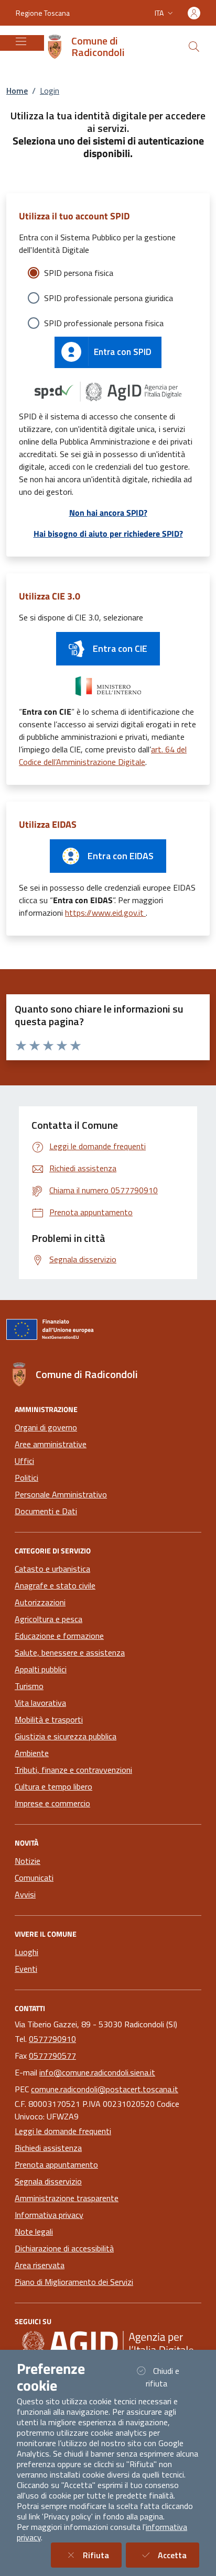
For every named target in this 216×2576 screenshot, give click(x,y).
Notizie (28, 1861)
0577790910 (52, 2039)
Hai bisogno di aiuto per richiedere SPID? (108, 534)
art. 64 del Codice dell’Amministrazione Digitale (103, 756)
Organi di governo (46, 1427)
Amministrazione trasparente (67, 2198)
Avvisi (25, 1894)
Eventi (26, 1969)
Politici (26, 1478)
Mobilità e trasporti (49, 1719)
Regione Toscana (43, 13)
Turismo (29, 1686)
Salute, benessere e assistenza (70, 1652)
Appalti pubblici (41, 1669)
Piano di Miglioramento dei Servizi (74, 2282)
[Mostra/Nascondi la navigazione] (21, 41)
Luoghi (26, 1952)
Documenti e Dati (46, 1511)
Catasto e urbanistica (52, 1569)
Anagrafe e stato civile (55, 1585)
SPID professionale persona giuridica (109, 298)
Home (17, 91)
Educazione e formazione (59, 1636)
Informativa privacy (49, 2215)
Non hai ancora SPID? (108, 513)
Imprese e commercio (52, 1803)
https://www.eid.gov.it (105, 913)
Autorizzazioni (40, 1602)
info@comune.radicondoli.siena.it (97, 2072)
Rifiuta (102, 2555)
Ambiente (32, 1753)
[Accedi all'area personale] (194, 13)
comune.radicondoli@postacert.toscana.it (105, 2089)
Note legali (34, 2231)
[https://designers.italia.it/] (108, 2343)
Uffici (24, 1461)
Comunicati (34, 1878)
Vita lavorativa (40, 1703)
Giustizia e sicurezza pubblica (66, 1736)
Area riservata (40, 2265)
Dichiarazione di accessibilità (64, 2248)
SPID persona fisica (79, 273)
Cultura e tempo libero (53, 1786)
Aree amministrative (51, 1444)
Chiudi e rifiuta (169, 2377)
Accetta (179, 2555)
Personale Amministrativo (61, 1494)
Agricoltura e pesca (48, 1619)
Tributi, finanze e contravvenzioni (73, 1770)
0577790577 (52, 2056)
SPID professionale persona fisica (104, 323)
